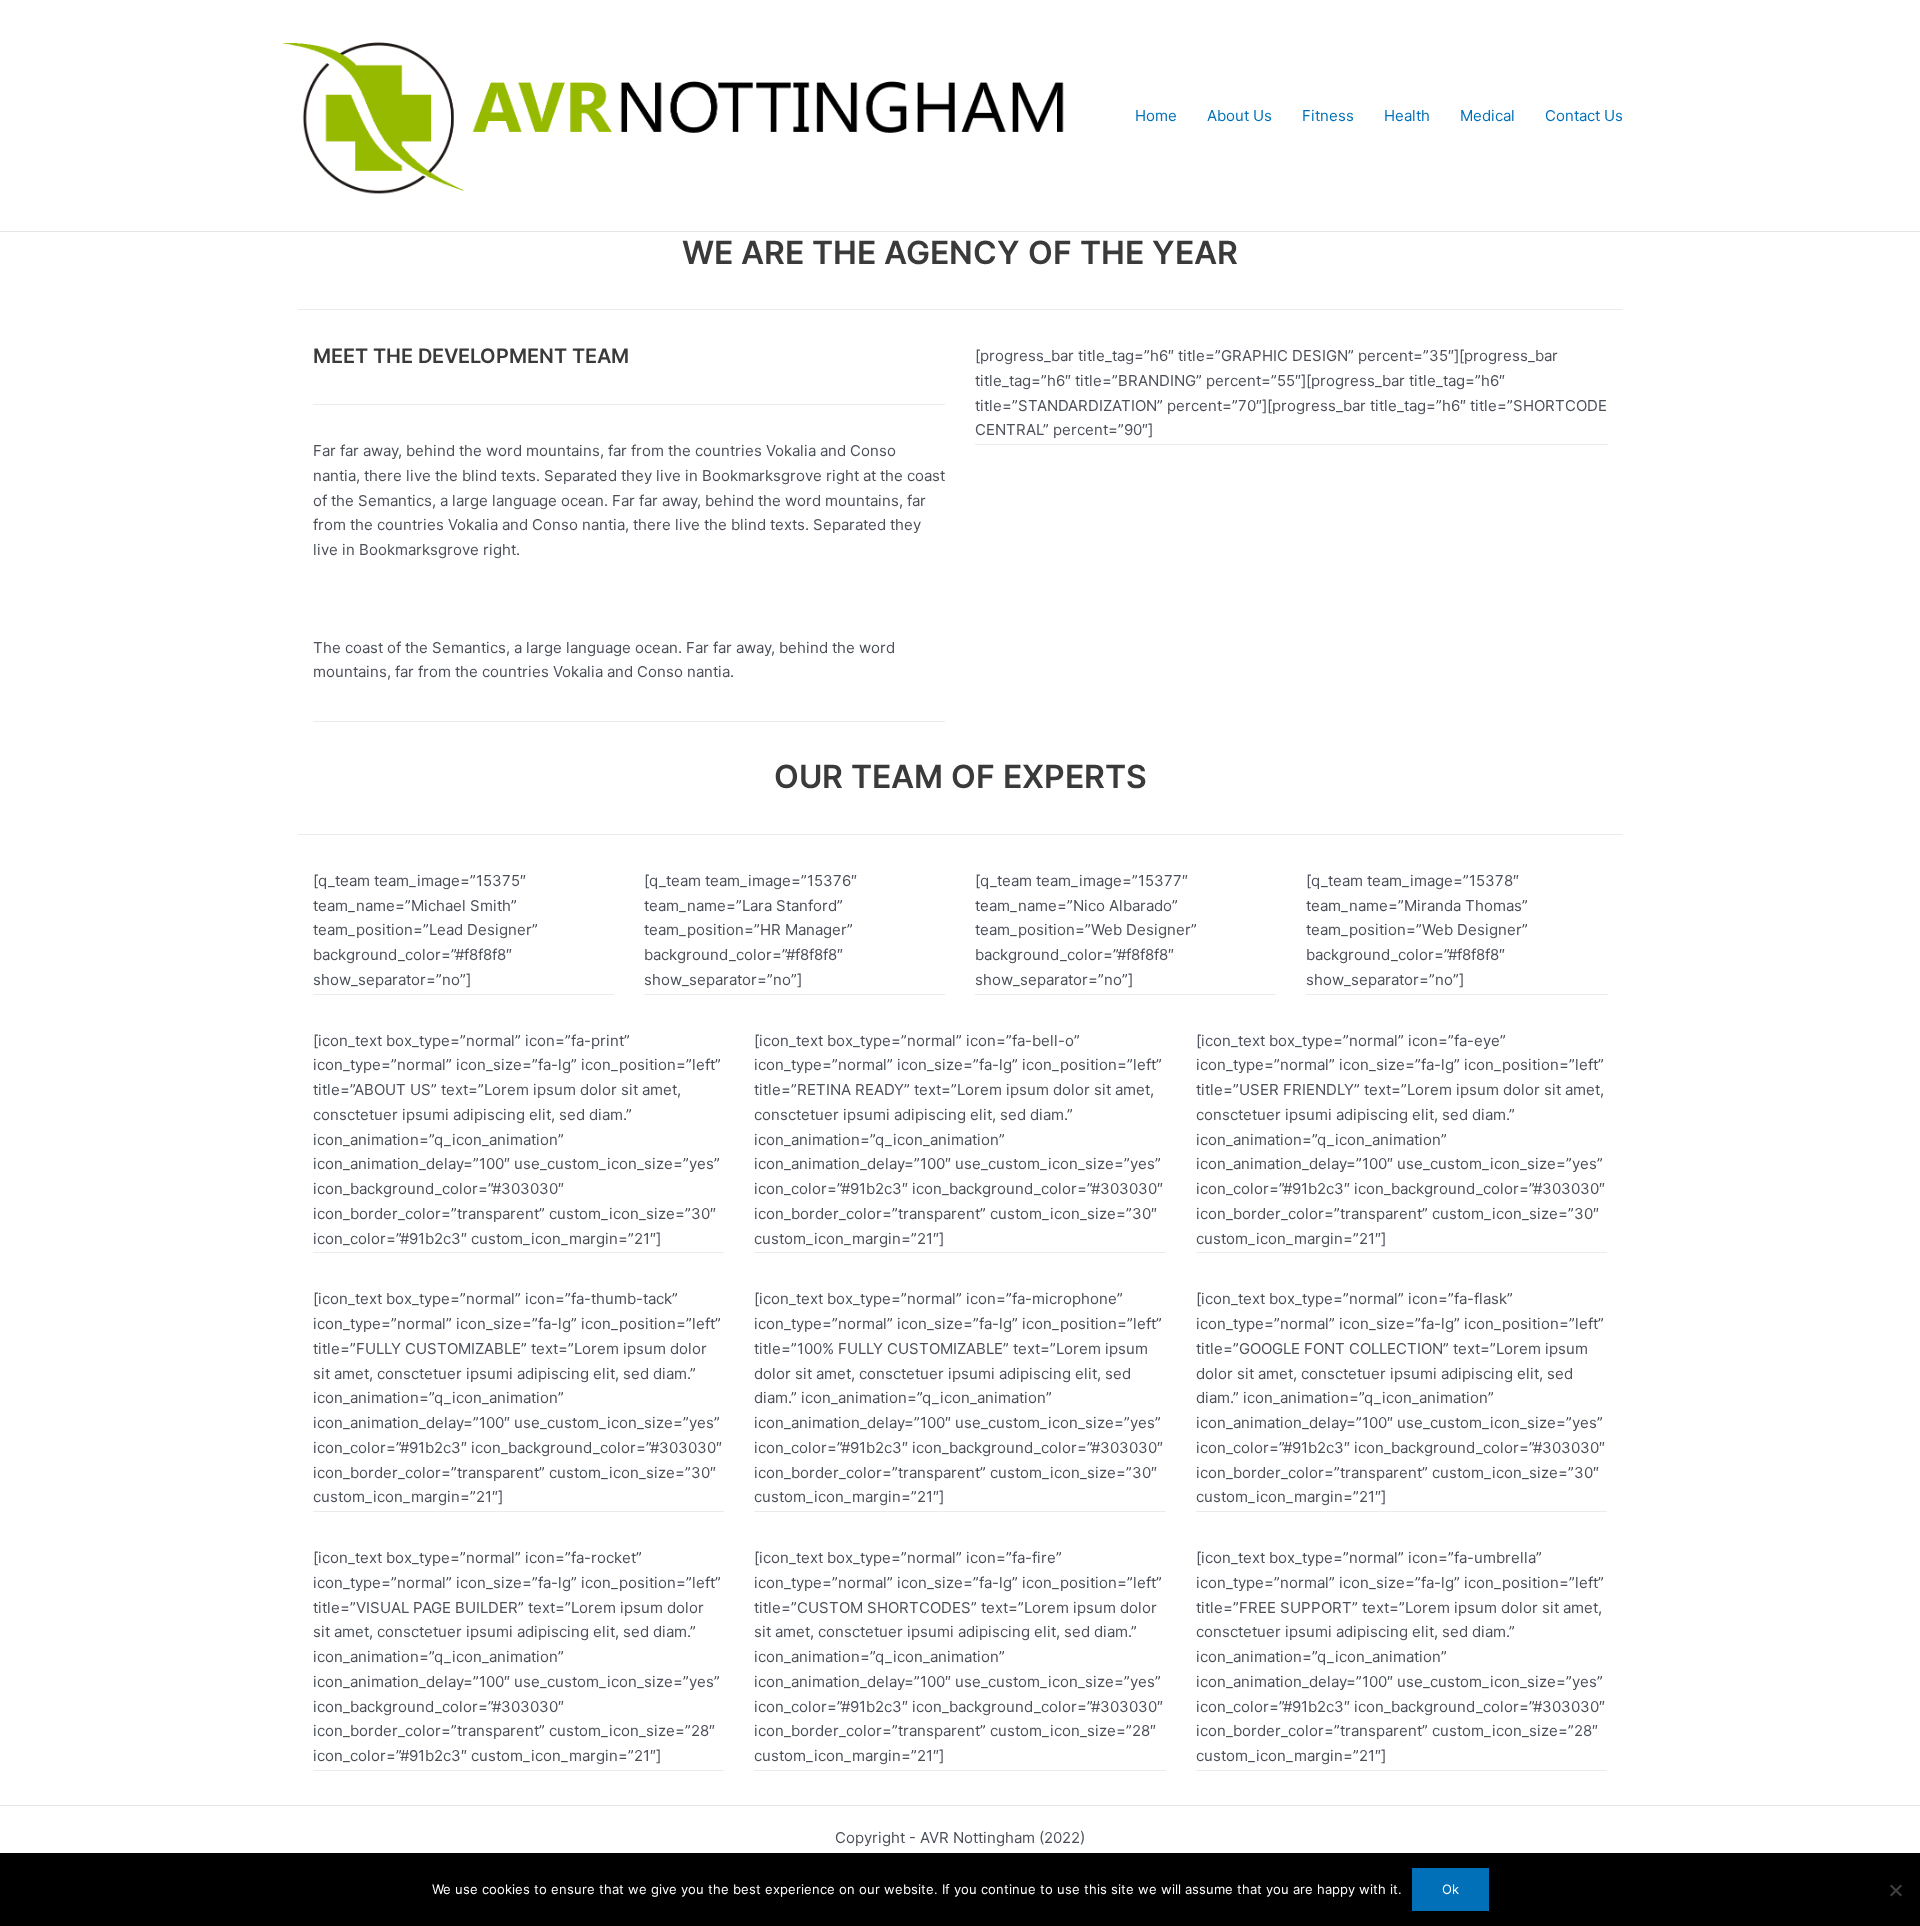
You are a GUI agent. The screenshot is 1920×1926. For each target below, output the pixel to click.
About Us (1239, 115)
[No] (1895, 1890)
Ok (1450, 1889)
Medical (1487, 115)
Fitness (1328, 115)
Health (1407, 115)
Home (1156, 115)
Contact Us (1584, 115)
